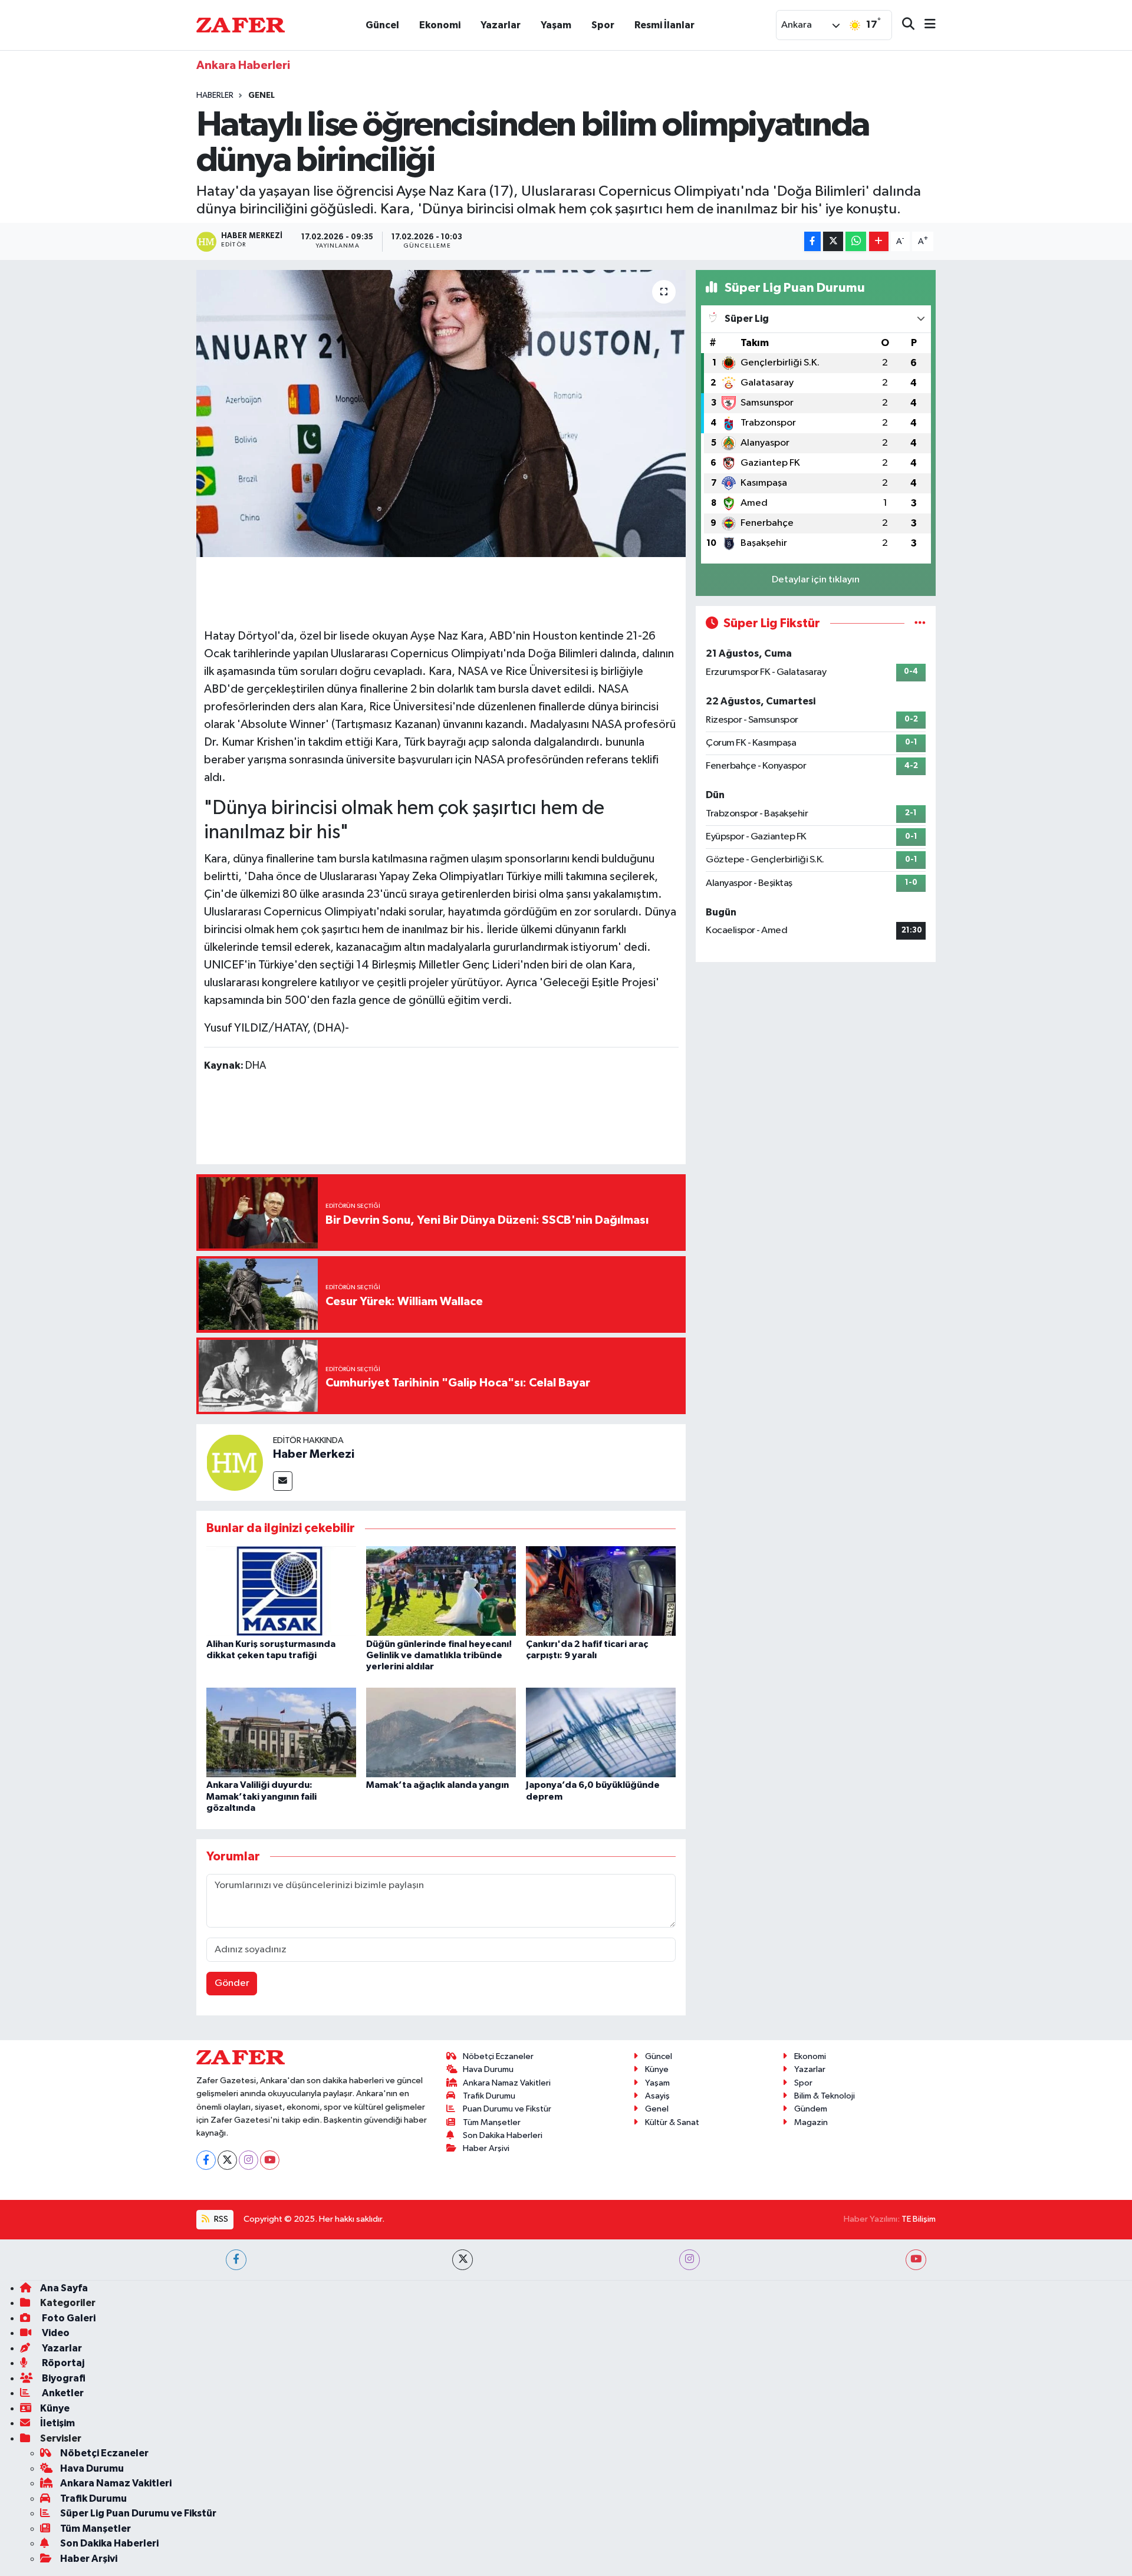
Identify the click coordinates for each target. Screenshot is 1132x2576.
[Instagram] (249, 2160)
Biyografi (63, 2378)
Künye (657, 2069)
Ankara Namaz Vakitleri (507, 2083)
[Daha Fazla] (879, 241)
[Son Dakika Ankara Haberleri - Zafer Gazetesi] (241, 24)
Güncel (382, 25)
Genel (261, 95)
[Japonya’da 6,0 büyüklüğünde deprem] (601, 1732)
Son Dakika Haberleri (503, 2135)
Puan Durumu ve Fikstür (507, 2109)
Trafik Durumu (489, 2096)
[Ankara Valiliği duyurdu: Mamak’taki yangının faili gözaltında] (281, 1732)
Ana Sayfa (64, 2288)
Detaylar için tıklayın (816, 580)
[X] (227, 2160)
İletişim (57, 2423)
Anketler (62, 2393)
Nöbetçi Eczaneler (498, 2056)
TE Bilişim (919, 2219)
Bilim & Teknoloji (825, 2096)
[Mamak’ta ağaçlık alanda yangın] (441, 1732)
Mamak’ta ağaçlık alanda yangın (437, 1785)
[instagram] (690, 2260)
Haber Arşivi (486, 2148)
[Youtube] (270, 2160)
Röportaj (62, 2363)
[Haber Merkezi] (235, 1462)
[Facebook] (206, 2160)
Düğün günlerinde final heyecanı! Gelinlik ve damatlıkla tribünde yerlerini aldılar (439, 1655)
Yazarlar (501, 25)
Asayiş (657, 2096)
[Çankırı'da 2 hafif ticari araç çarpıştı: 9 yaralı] (601, 1591)
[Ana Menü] (925, 25)
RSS (220, 2219)
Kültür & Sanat (672, 2122)
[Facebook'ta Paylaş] (812, 241)
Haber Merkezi (314, 1454)
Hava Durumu (488, 2069)
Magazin (811, 2122)
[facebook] (236, 2260)
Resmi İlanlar (664, 25)
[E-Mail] (283, 1481)
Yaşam (556, 25)
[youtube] (916, 2260)
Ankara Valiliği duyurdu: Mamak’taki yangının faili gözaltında (261, 1796)
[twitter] (463, 2260)
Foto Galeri (68, 2318)
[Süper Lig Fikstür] (920, 623)
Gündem (811, 2109)
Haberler (215, 95)
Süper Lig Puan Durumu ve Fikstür (138, 2513)
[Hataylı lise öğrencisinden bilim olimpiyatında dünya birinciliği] (441, 414)
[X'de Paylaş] (833, 241)
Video (55, 2333)
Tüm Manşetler (492, 2122)
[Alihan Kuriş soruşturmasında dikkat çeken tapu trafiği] (281, 1591)
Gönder (232, 1983)
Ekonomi (440, 25)
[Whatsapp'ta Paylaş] (856, 241)
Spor (603, 25)
